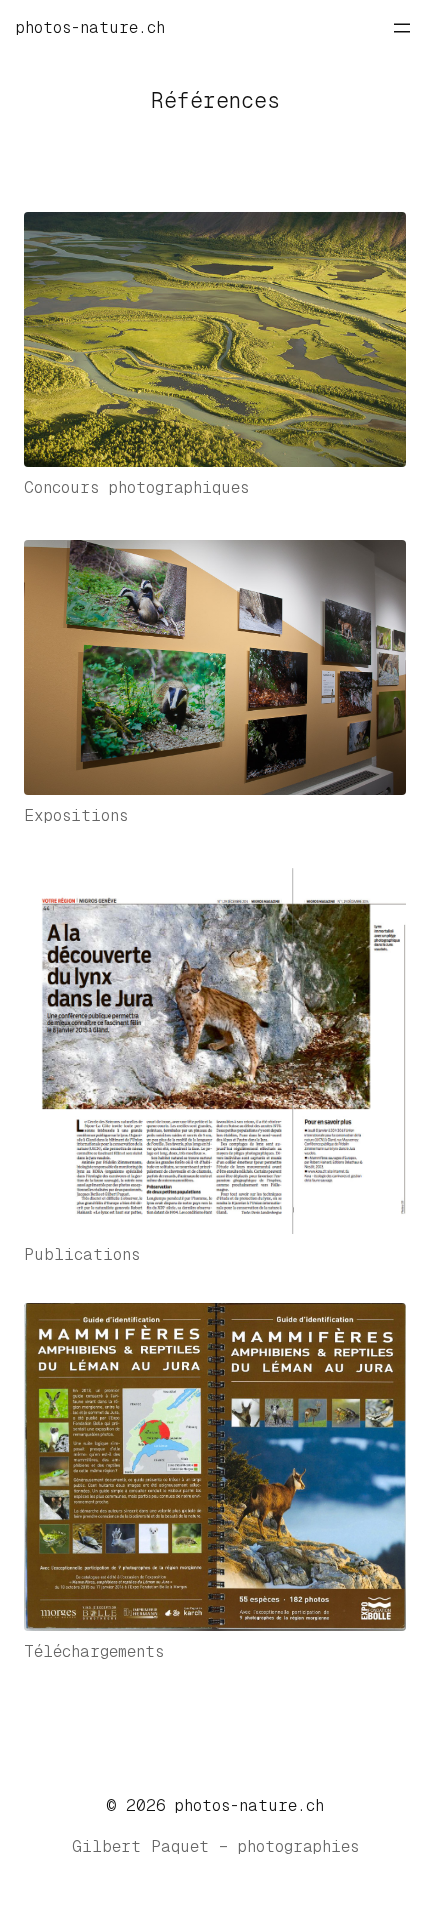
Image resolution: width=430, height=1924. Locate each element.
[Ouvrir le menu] (402, 28)
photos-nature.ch (90, 27)
